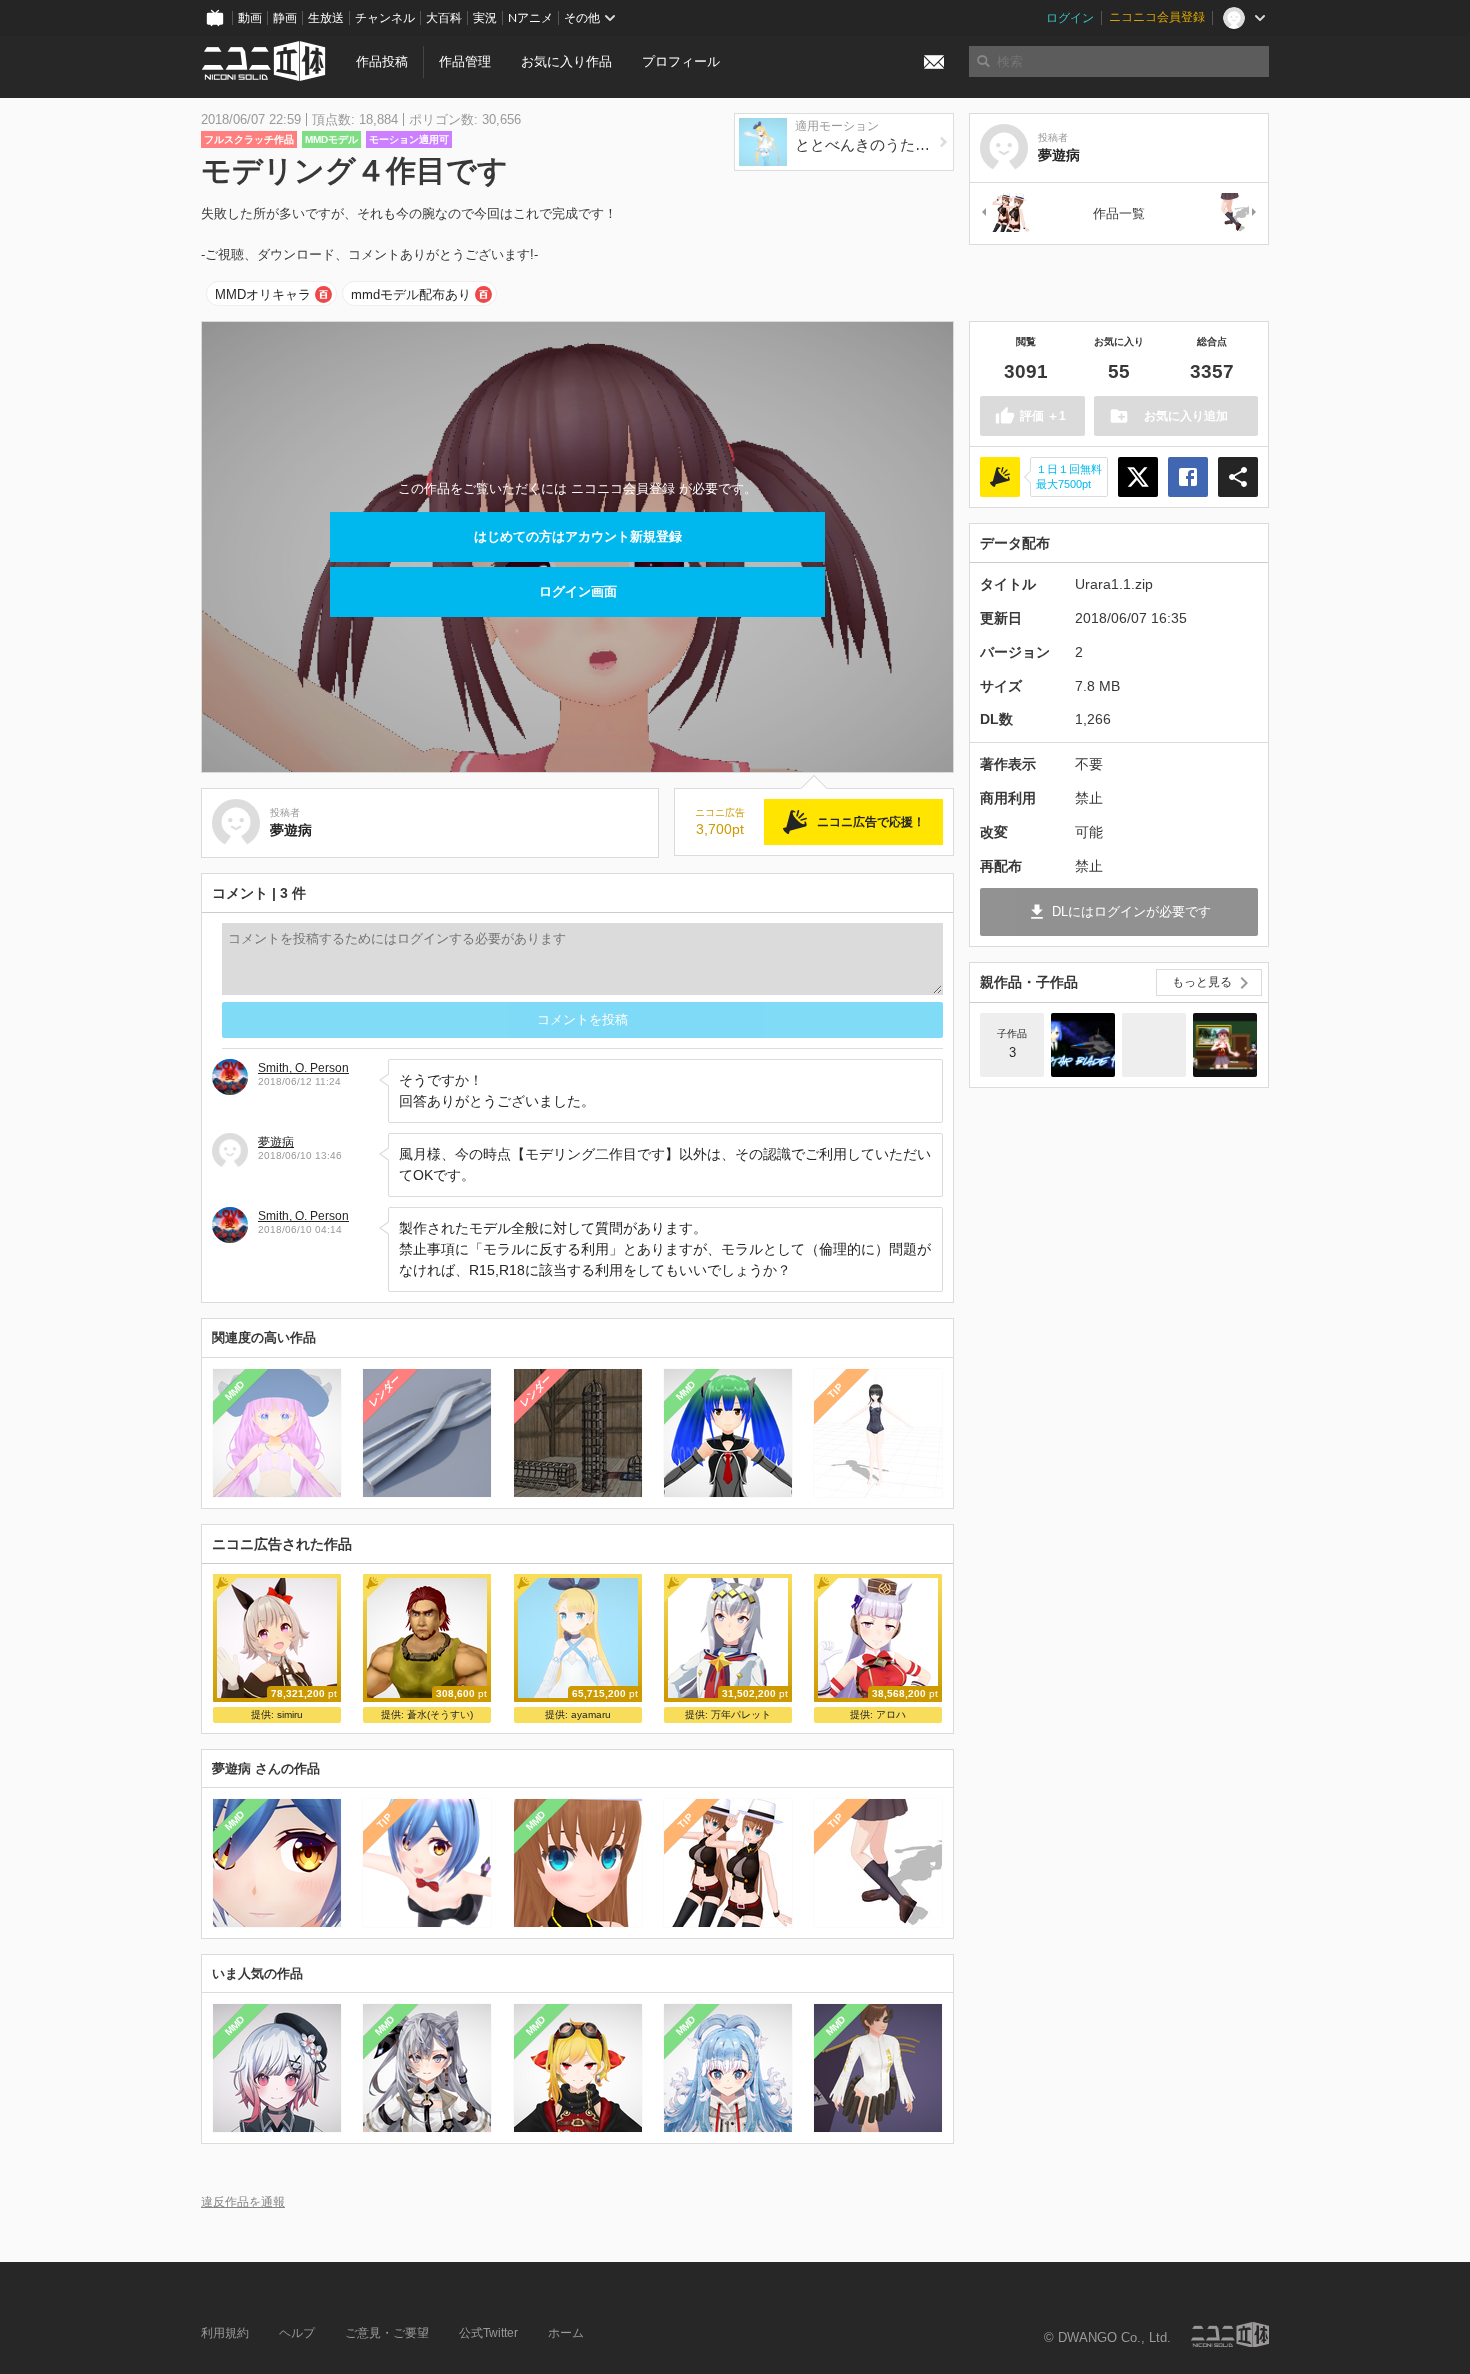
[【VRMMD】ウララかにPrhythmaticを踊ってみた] (1154, 1045)
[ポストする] (1138, 477)
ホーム (566, 2333)
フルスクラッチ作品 (249, 139)
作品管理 (465, 61)
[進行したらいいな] (1004, 213)
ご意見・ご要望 (387, 2333)
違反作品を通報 (243, 2201)
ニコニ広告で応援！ (871, 822)
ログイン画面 (578, 591)
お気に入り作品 (566, 61)
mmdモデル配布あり (411, 294)
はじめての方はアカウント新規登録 (578, 536)
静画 (285, 18)
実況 (485, 18)
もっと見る (1202, 982)
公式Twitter (488, 2333)
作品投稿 (382, 61)
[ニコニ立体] (1230, 2334)
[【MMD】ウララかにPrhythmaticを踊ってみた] (1225, 1045)
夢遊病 (276, 1142)
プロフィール (681, 61)
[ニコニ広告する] (1000, 477)
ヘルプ (297, 2333)
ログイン (1070, 18)
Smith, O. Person (303, 1068)
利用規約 (225, 2333)
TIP (835, 1390)
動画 (250, 18)
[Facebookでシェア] (1188, 477)
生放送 (326, 18)
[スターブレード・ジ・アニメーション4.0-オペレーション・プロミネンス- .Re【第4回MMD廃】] (1083, 1045)
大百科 (444, 18)
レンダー (385, 1390)
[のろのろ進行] (1234, 213)
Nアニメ (530, 18)
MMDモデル (331, 139)
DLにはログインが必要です (1131, 911)
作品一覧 (1119, 213)
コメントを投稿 (582, 1019)
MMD (235, 1390)
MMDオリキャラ (263, 294)
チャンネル (385, 18)
